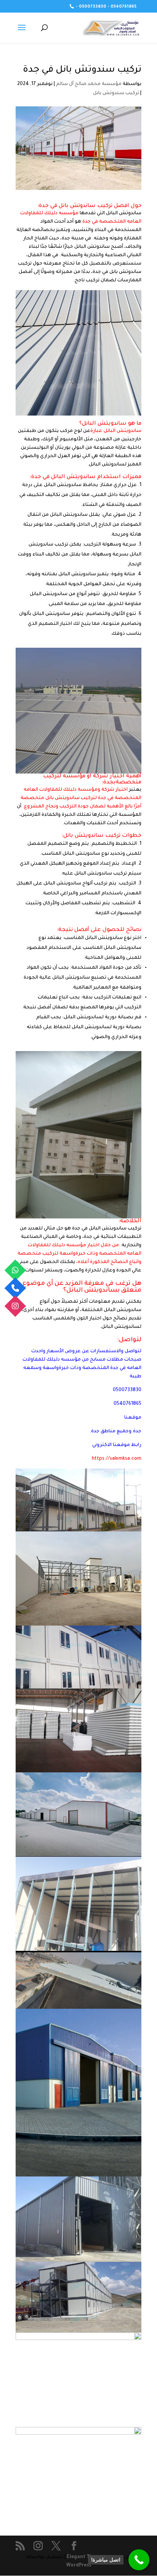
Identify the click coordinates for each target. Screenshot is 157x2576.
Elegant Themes (86, 2557)
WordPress (79, 2566)
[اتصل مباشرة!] (139, 2560)
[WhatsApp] (15, 1270)
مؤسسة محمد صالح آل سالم (89, 84)
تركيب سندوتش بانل (116, 93)
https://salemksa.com (117, 1459)
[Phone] (15, 1288)
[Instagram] (15, 1306)
